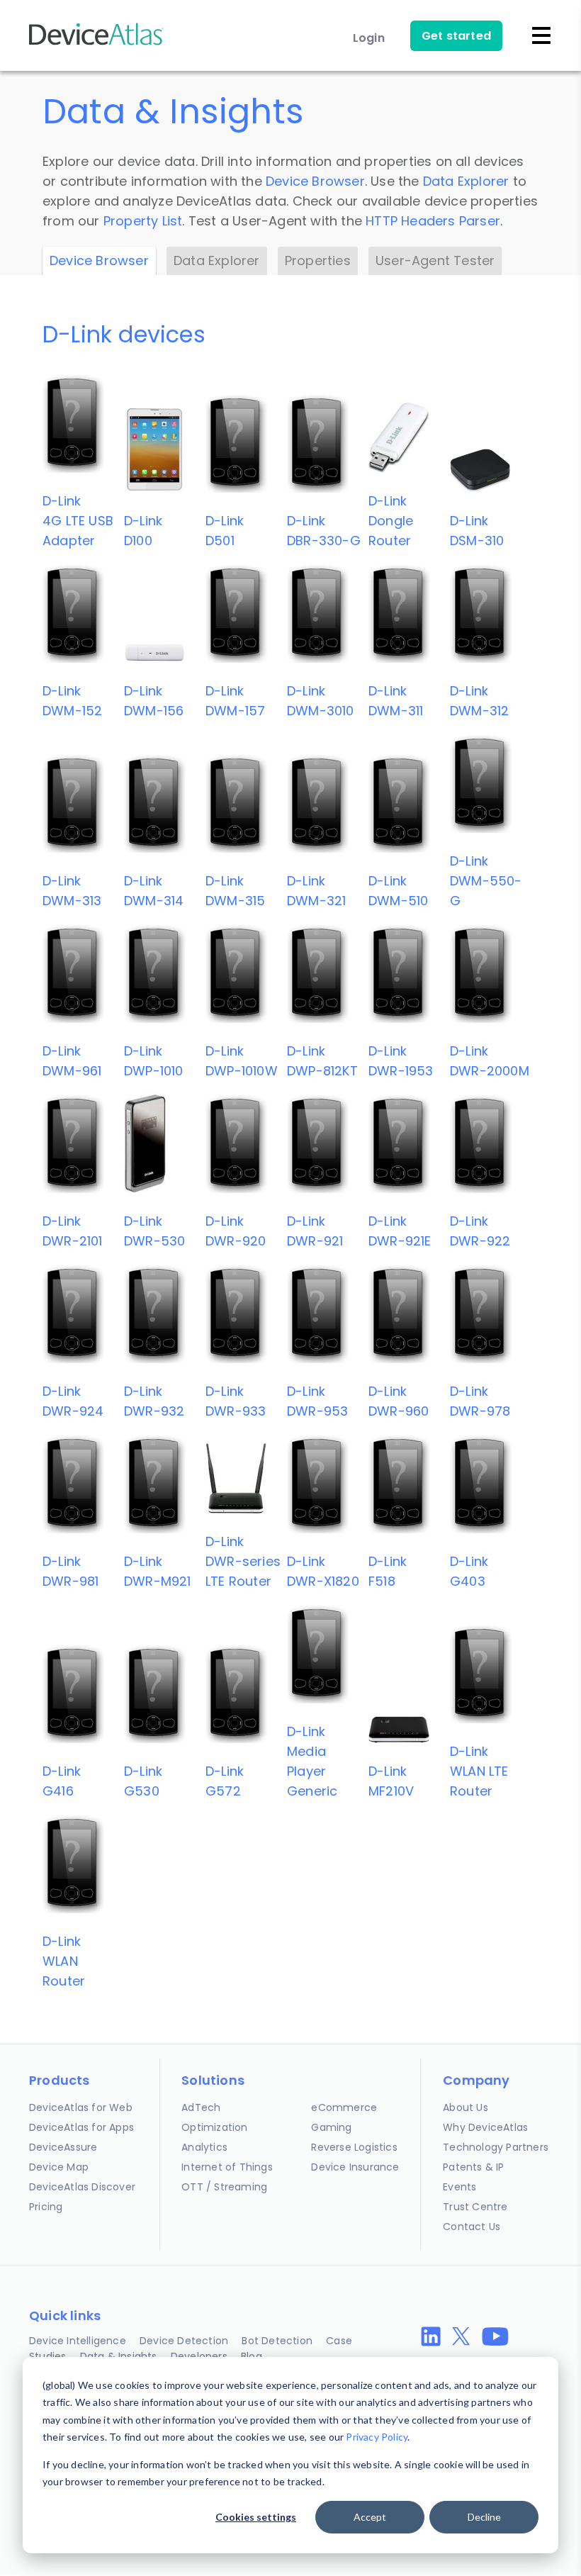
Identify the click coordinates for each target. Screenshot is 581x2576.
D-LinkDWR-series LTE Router (243, 1561)
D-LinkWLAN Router (64, 1961)
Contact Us (472, 2227)
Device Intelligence (78, 2341)
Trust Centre (475, 2207)
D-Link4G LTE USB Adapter (78, 521)
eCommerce (344, 2107)
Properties (318, 261)
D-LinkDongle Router (391, 521)
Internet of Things (227, 2167)
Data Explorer (466, 181)
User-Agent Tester (435, 261)
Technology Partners (496, 2147)
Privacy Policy (377, 2437)
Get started (456, 36)
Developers (199, 2356)
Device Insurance (355, 2167)
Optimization (214, 2127)
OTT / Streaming (224, 2187)
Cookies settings (256, 2517)
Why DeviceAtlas (485, 2127)
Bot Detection (277, 2341)
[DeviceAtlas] (96, 44)
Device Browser (315, 181)
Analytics (204, 2147)
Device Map (59, 2167)
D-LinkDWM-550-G (486, 881)
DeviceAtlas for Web (81, 2107)
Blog (252, 2356)
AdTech (201, 2107)
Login (369, 38)
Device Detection (184, 2341)
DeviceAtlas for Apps (81, 2127)
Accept (370, 2517)
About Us (466, 2107)
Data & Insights (119, 2356)
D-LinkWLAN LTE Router (479, 1771)
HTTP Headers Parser (433, 221)
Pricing (46, 2207)
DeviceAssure (63, 2147)
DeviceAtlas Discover (82, 2187)
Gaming (331, 2127)
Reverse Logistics (354, 2147)
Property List (143, 221)
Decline (484, 2517)
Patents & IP (473, 2167)
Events (459, 2187)
